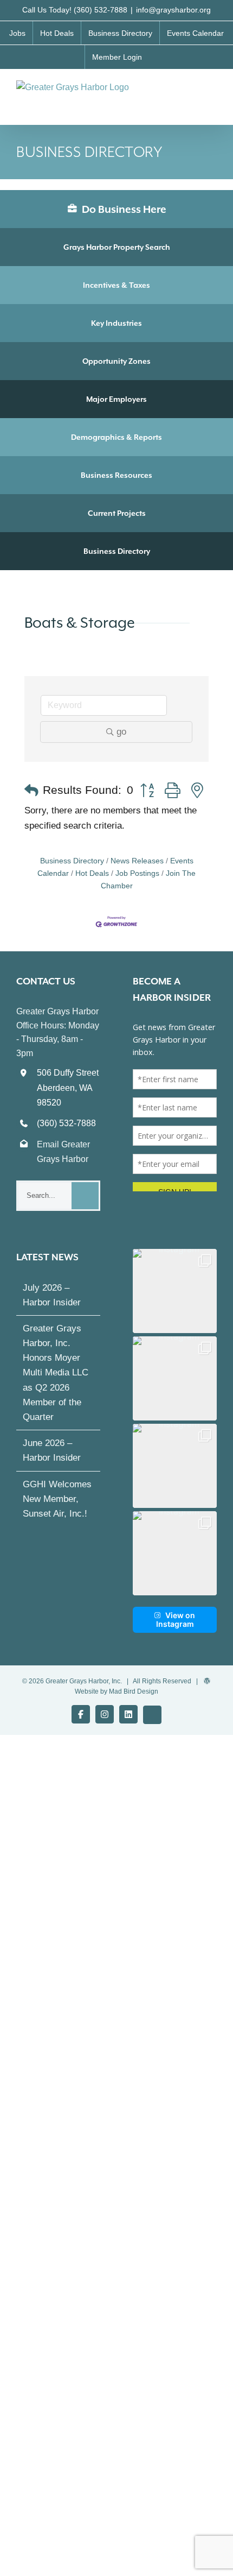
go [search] (121, 732)
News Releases (137, 861)
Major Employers (116, 399)
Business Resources (116, 475)
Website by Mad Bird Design (116, 1701)
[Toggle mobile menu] (212, 91)
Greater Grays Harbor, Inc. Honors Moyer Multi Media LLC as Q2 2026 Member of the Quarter (56, 1382)
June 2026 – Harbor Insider (52, 1460)
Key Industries (116, 323)
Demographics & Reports (116, 437)
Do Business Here (123, 209)
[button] (31, 791)
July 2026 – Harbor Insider (52, 1305)
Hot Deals (92, 873)
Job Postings (137, 873)
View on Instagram (176, 1629)
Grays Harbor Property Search (117, 247)
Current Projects (117, 513)
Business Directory (117, 551)
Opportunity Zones (116, 361)
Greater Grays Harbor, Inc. (84, 1691)
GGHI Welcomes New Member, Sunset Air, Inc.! (57, 1509)
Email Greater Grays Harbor (63, 1152)
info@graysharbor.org (173, 10)
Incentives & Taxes (116, 285)
